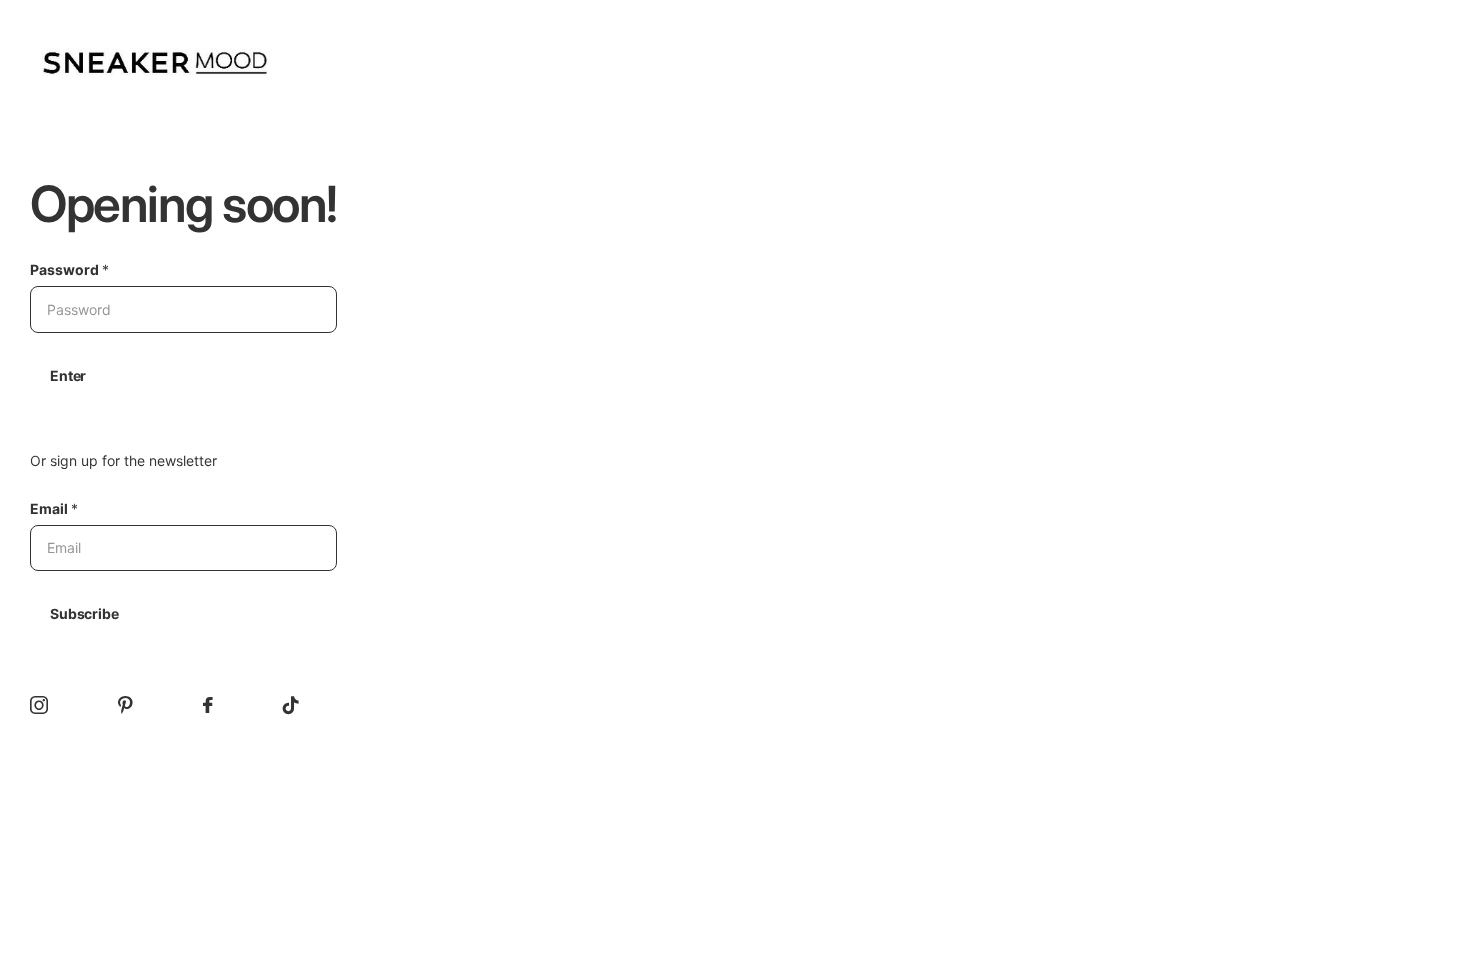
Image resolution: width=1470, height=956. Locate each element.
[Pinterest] (125, 705)
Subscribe (84, 613)
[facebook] (208, 705)
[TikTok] (291, 705)
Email (54, 508)
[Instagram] (39, 705)
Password (69, 269)
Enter (68, 375)
